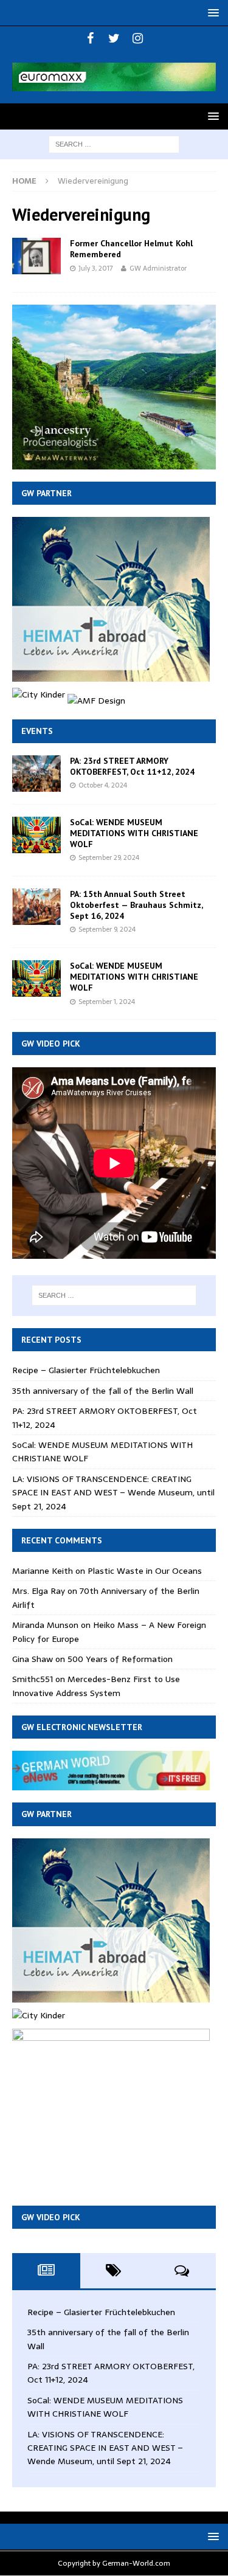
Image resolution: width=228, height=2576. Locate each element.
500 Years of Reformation (120, 1659)
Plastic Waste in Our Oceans (145, 1571)
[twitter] (114, 38)
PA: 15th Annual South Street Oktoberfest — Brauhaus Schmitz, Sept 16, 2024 (136, 905)
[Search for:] (114, 144)
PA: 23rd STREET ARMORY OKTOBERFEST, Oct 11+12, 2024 (132, 766)
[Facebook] (90, 38)
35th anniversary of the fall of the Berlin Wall (103, 1391)
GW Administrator (158, 268)
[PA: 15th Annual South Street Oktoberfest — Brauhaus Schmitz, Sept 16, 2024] (36, 907)
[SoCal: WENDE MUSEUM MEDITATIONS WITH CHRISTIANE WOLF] (36, 835)
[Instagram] (138, 38)
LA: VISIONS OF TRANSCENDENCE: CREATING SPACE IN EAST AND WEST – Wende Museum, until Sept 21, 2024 (113, 1493)
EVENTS (37, 731)
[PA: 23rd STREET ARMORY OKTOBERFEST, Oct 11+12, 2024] (36, 774)
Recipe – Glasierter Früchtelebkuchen (86, 1370)
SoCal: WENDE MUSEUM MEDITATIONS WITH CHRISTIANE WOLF (134, 833)
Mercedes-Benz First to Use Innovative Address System (96, 1686)
